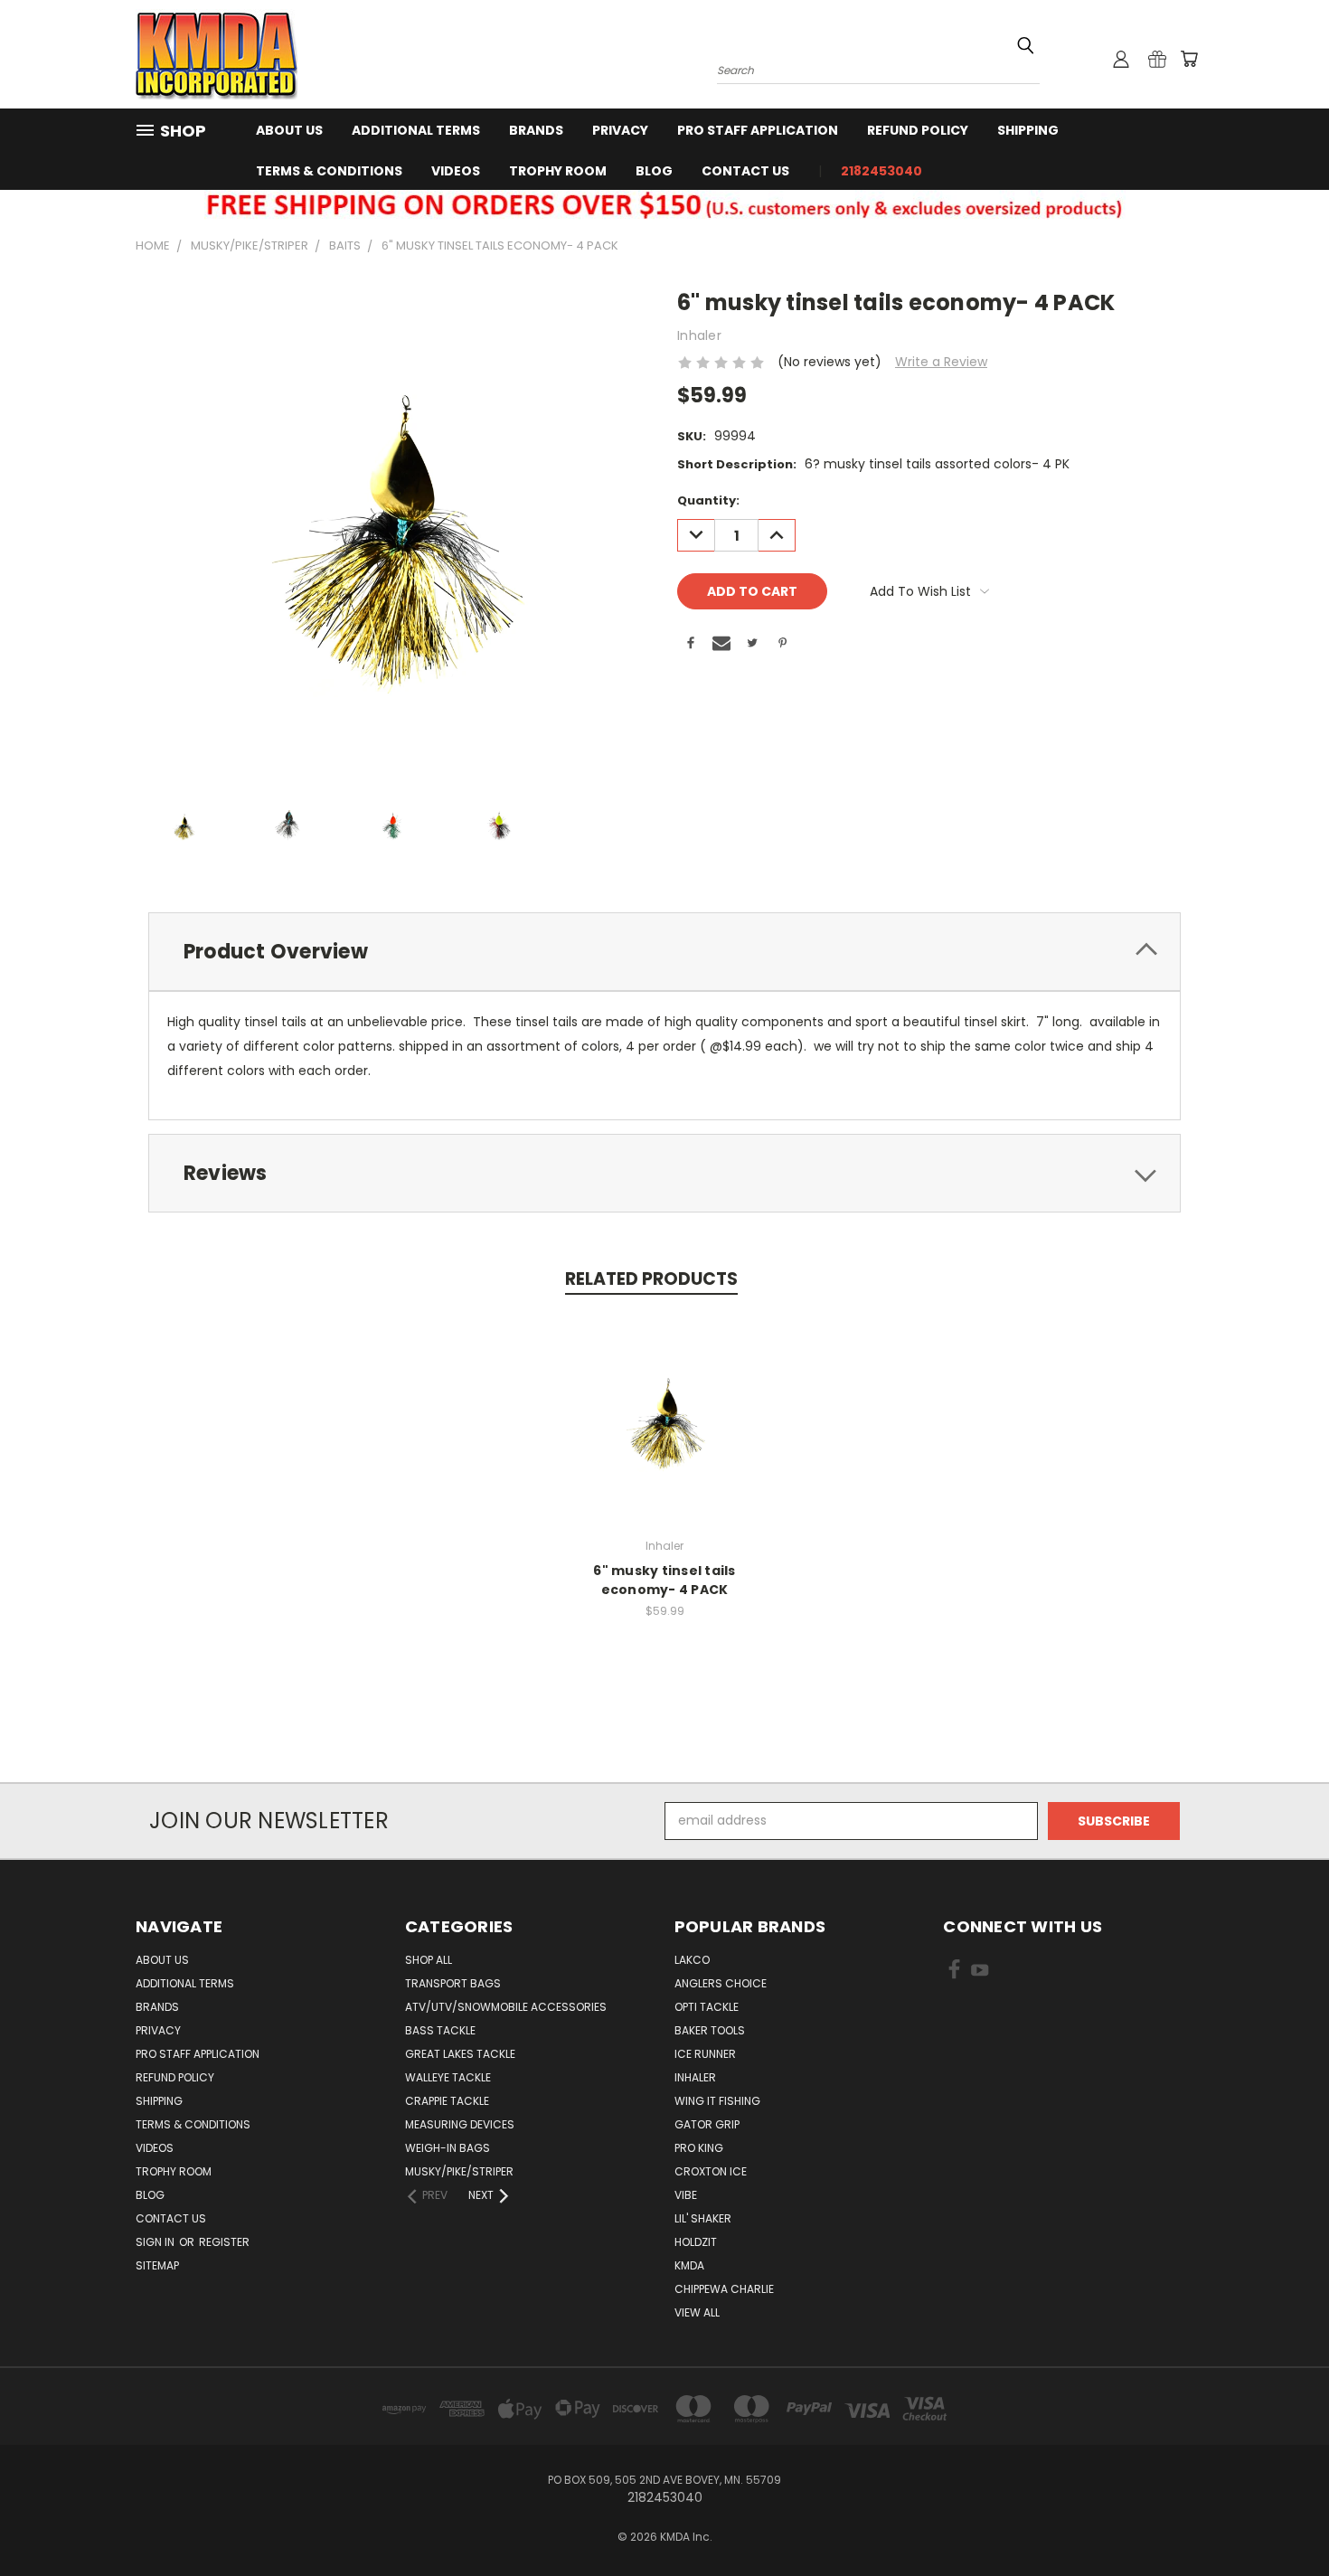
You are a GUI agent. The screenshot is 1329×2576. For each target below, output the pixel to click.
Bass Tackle (440, 2030)
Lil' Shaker (703, 2218)
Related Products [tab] (651, 1279)
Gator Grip (707, 2124)
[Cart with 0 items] (1189, 59)
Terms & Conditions (329, 171)
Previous (1282, 2519)
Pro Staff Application (758, 130)
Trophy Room (558, 171)
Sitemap (157, 2265)
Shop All (429, 1960)
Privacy (620, 130)
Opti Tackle (707, 2007)
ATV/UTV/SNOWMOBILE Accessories (506, 2007)
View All (697, 2312)
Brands (536, 130)
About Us (289, 130)
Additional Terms (416, 130)
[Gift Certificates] (1157, 59)
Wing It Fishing (717, 2101)
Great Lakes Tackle (460, 2054)
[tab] (664, 952)
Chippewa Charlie (724, 2289)
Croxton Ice (711, 2171)
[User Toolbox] (1121, 59)
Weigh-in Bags (448, 2148)
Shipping (1028, 130)
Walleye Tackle (448, 2077)
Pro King (699, 2148)
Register (224, 2242)
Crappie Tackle (447, 2101)
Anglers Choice (721, 1983)
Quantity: (708, 500)
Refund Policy (918, 130)
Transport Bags (453, 1983)
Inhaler (695, 2077)
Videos (456, 171)
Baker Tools (710, 2030)
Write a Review (941, 362)
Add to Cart (665, 1433)
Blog (654, 171)
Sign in (156, 2242)
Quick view (664, 1399)
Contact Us (745, 171)
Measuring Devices (460, 2124)
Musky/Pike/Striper (459, 2171)
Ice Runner (705, 2054)
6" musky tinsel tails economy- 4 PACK (664, 1580)
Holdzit (696, 2242)
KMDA (689, 2265)
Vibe (686, 2195)
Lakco (692, 1960)
